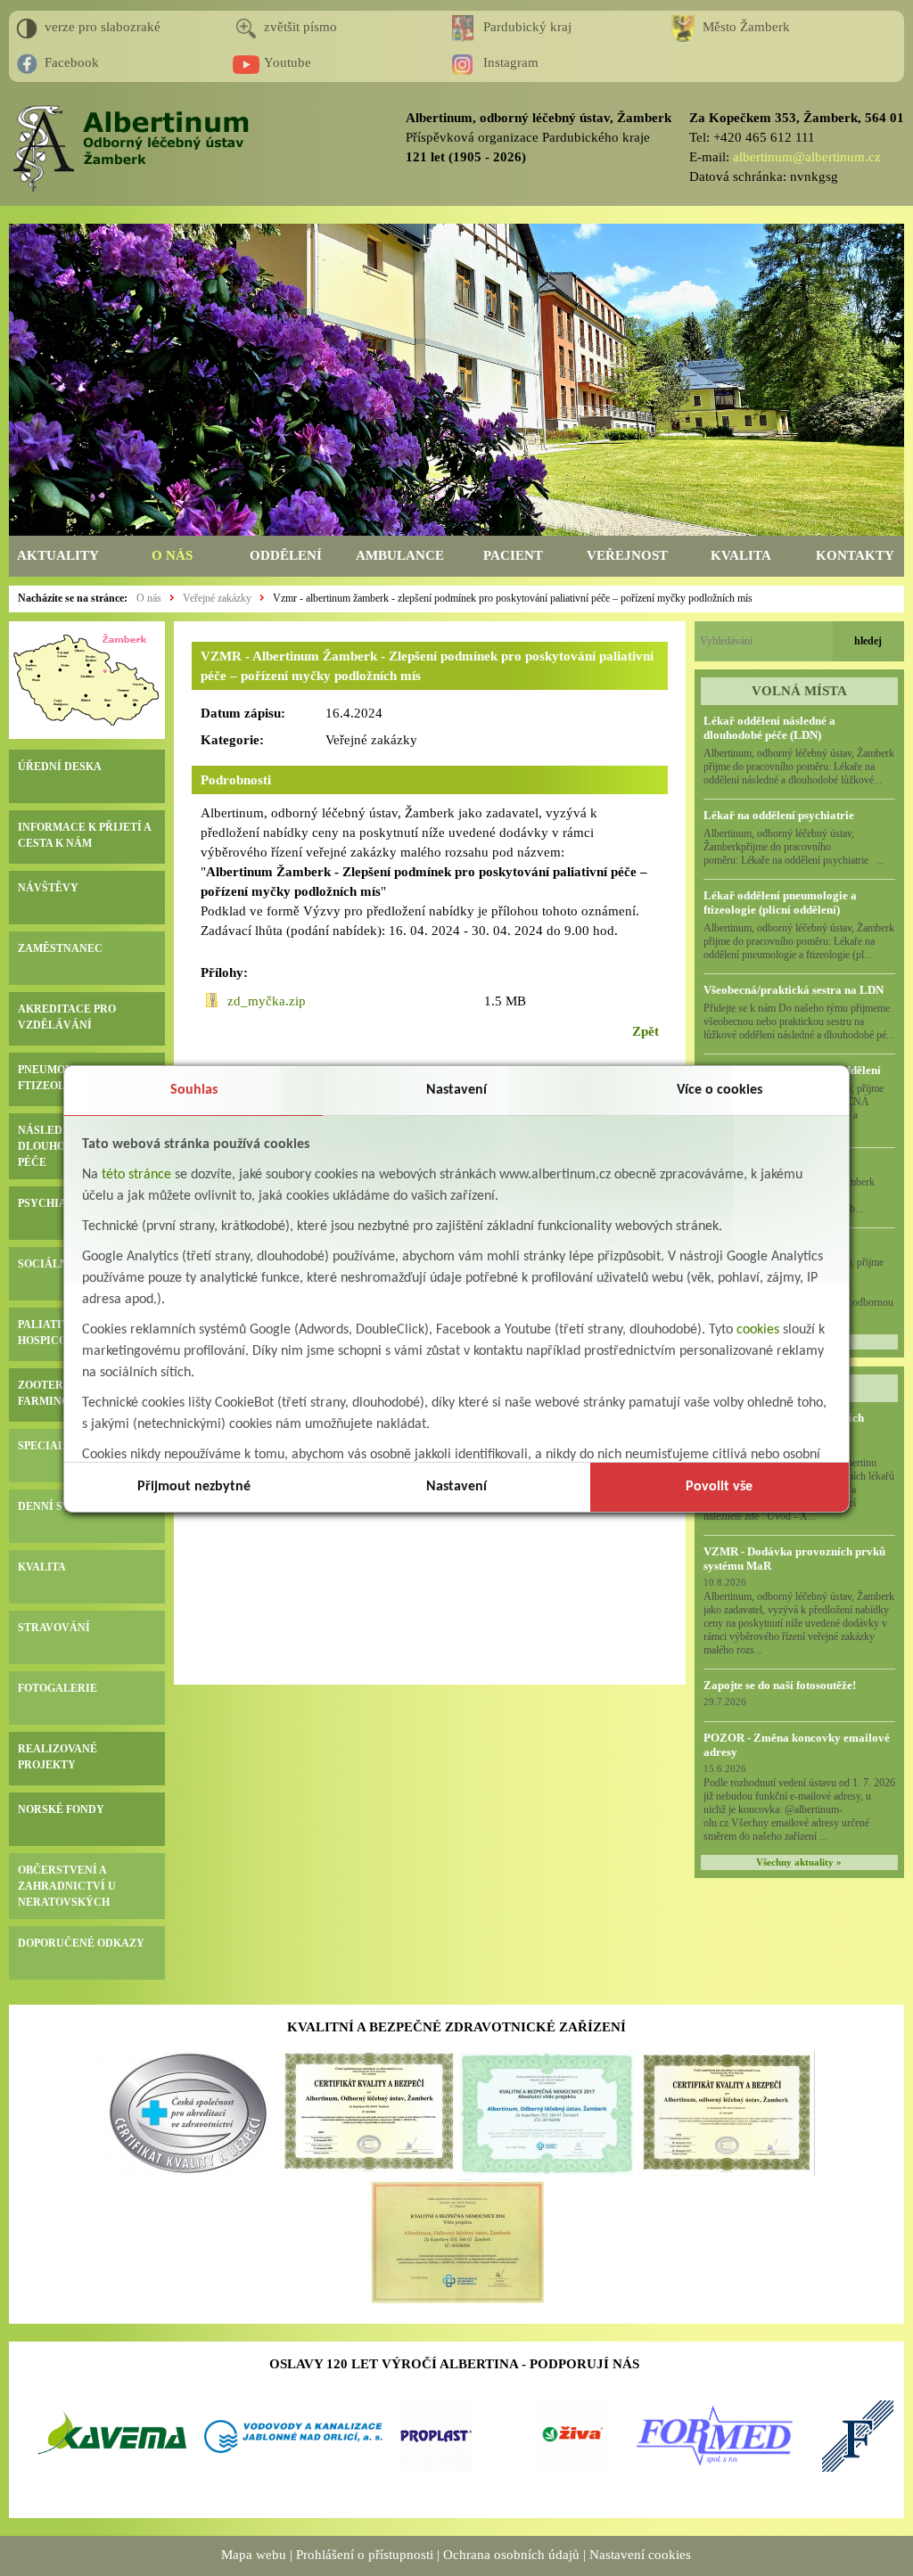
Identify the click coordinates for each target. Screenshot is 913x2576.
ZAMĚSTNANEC (60, 948)
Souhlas (194, 1090)
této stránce (136, 1175)
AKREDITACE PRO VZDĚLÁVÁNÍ (67, 1017)
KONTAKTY (855, 555)
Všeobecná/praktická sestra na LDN (794, 990)
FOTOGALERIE (58, 1688)
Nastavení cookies (640, 2555)
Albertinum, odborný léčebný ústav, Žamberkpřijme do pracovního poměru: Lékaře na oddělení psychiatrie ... (794, 847)
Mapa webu (254, 2555)
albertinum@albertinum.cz (807, 157)
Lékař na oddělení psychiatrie (779, 815)
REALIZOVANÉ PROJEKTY (58, 1757)
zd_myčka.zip (267, 1001)
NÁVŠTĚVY (48, 888)
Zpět (646, 1031)
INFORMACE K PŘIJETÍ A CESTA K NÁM (84, 835)
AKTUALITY (58, 555)
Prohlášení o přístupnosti (365, 2555)
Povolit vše (719, 1487)
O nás (149, 598)
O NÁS (172, 555)
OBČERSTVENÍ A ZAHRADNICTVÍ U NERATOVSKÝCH (67, 1886)
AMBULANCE (400, 555)
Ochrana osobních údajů (511, 2555)
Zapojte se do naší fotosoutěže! (780, 1685)
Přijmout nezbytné (194, 1487)
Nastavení (456, 1090)
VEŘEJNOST (627, 555)
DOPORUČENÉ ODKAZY (81, 1943)
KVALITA (741, 555)
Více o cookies (720, 1090)
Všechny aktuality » (799, 1862)
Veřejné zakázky (217, 598)
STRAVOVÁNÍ (54, 1628)
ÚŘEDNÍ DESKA (60, 767)
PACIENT (513, 555)
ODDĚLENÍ (286, 555)
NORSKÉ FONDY (61, 1809)
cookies (758, 1330)
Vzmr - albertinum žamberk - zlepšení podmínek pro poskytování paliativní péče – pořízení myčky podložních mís (513, 598)
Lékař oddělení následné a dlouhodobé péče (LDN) (769, 728)
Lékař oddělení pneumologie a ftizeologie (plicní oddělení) (780, 902)
